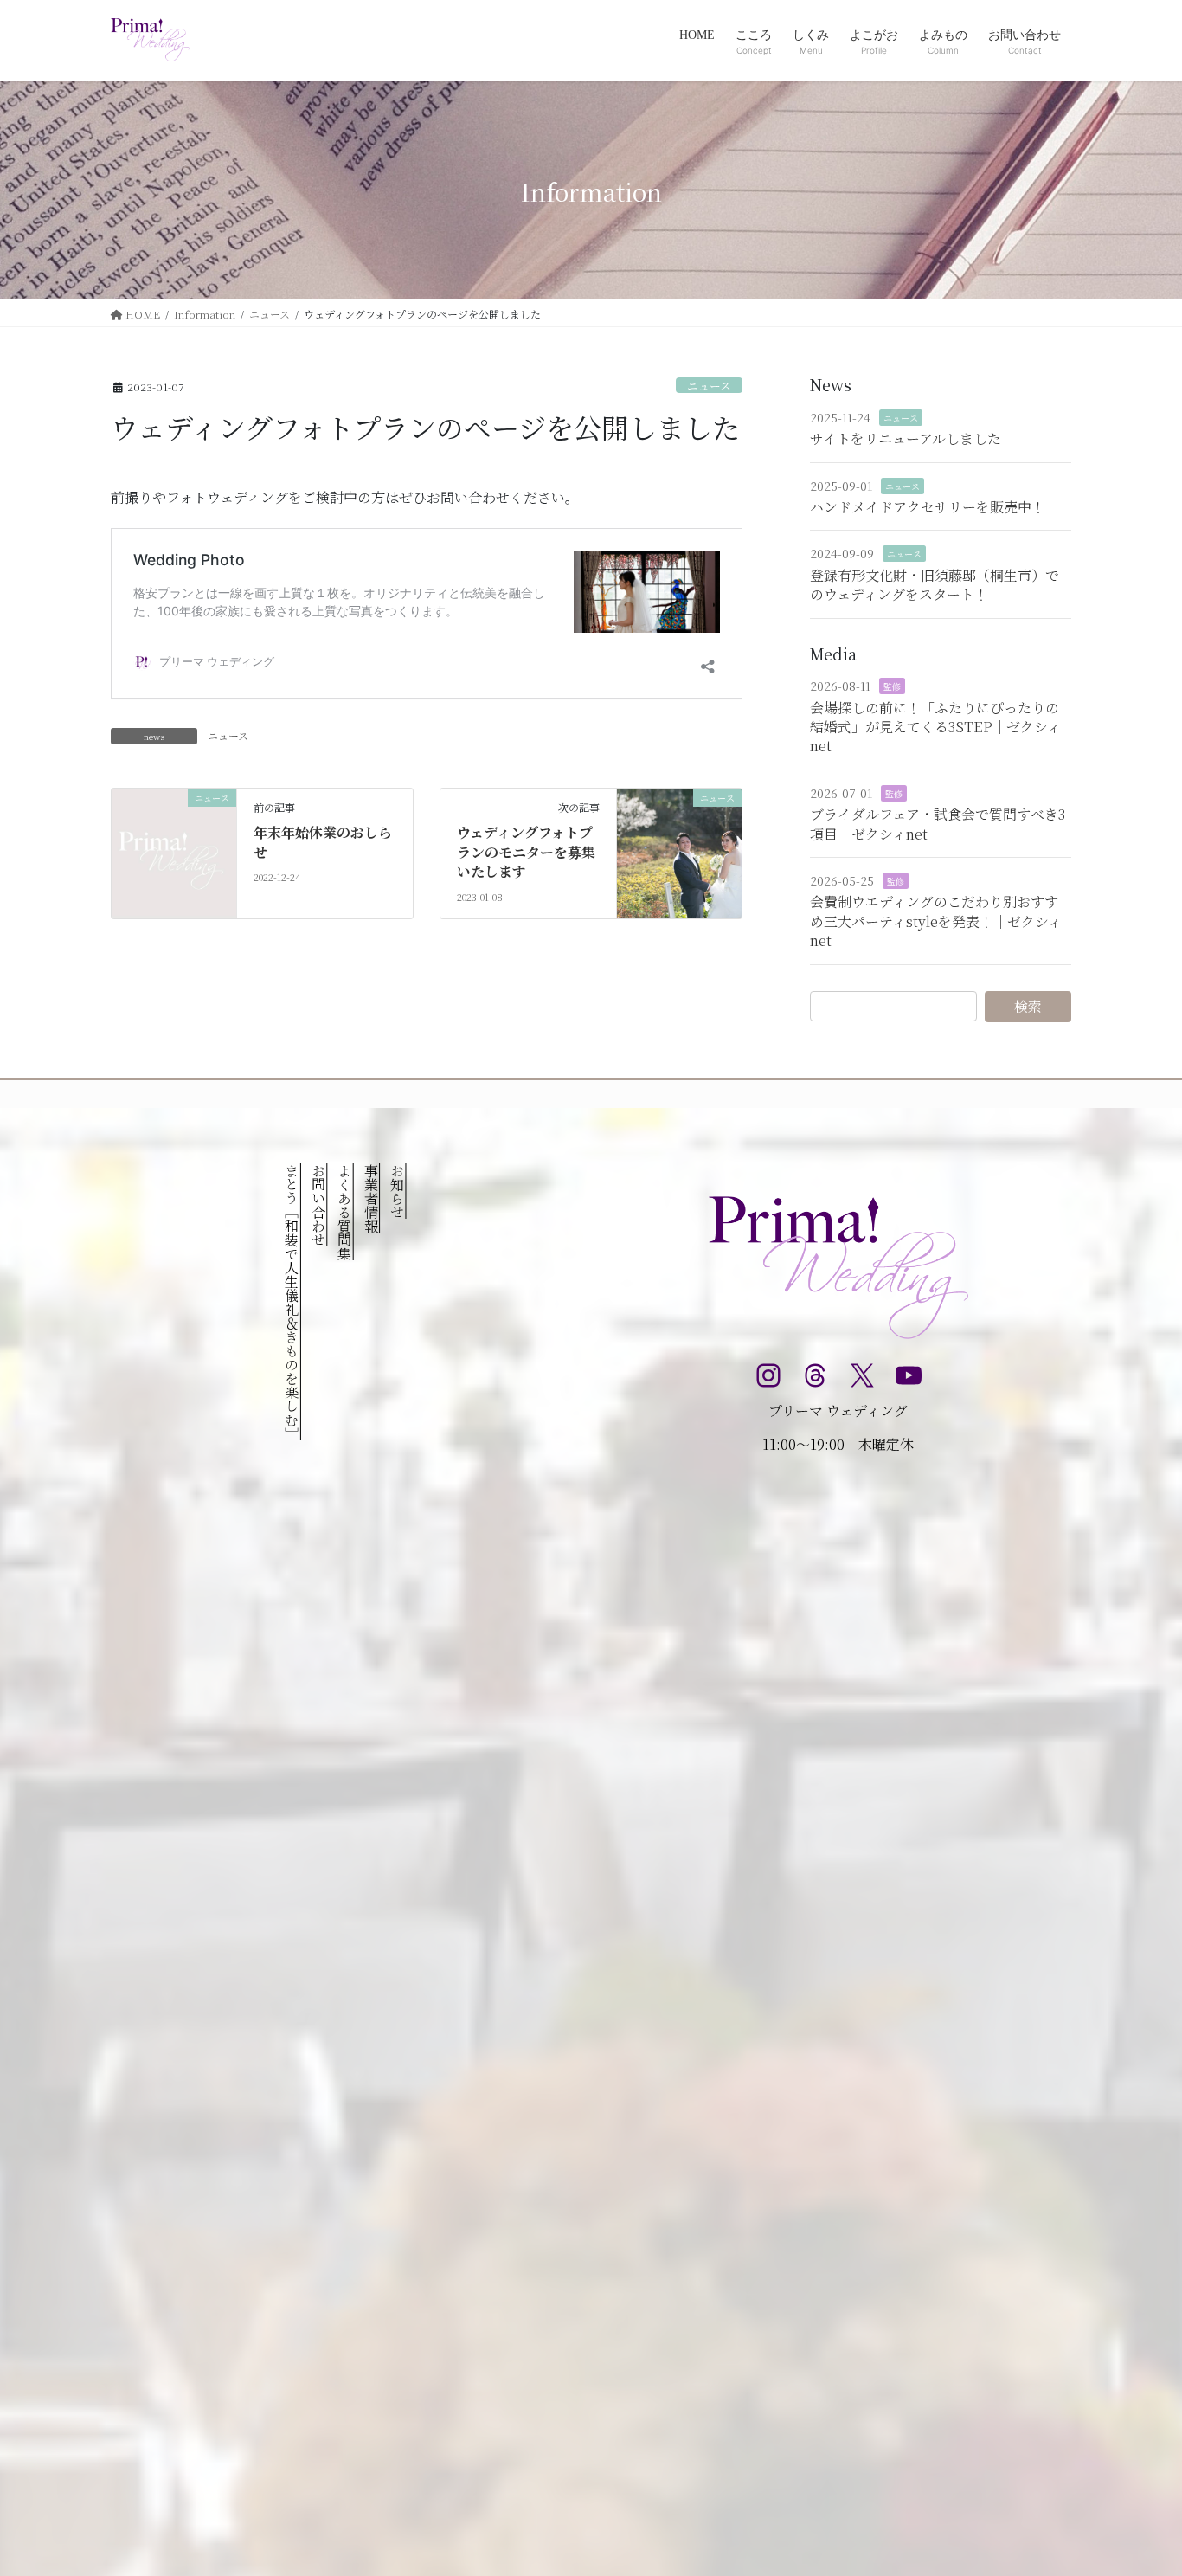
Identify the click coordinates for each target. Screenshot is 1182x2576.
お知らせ (397, 1191)
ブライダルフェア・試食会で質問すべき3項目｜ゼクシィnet (938, 824)
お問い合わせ (318, 1205)
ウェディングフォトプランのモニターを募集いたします (526, 852)
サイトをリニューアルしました (906, 438)
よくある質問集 (345, 1212)
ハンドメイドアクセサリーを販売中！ (928, 507)
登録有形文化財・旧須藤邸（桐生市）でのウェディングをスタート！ (935, 585)
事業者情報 (371, 1198)
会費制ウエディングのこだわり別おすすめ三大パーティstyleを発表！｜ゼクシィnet (936, 921)
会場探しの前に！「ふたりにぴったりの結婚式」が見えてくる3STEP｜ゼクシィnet (935, 727)
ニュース (709, 386)
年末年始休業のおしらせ (323, 842)
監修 (892, 686)
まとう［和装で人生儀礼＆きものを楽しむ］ (292, 1302)
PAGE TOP (1139, 2483)
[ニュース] (174, 851)
